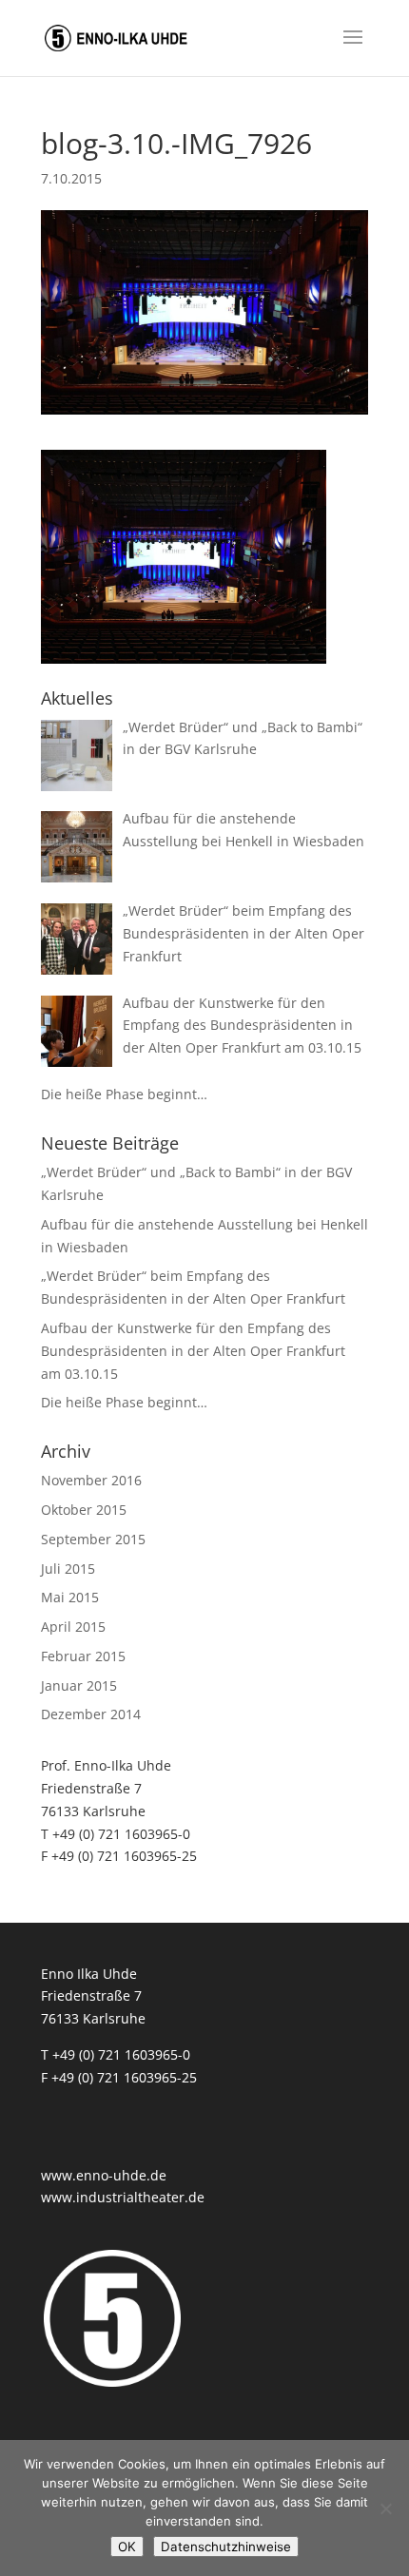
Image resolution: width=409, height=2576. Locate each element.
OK (127, 2547)
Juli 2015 (68, 1569)
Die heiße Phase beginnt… (124, 1402)
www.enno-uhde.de (104, 2175)
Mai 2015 (70, 1597)
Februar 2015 (83, 1656)
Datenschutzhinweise (226, 2547)
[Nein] (385, 2508)
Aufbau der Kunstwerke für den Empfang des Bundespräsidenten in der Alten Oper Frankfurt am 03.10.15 (193, 1351)
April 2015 (73, 1627)
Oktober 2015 (84, 1510)
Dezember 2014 (91, 1714)
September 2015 (93, 1539)
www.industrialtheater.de (123, 2197)
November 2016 (91, 1480)
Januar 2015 (79, 1685)
